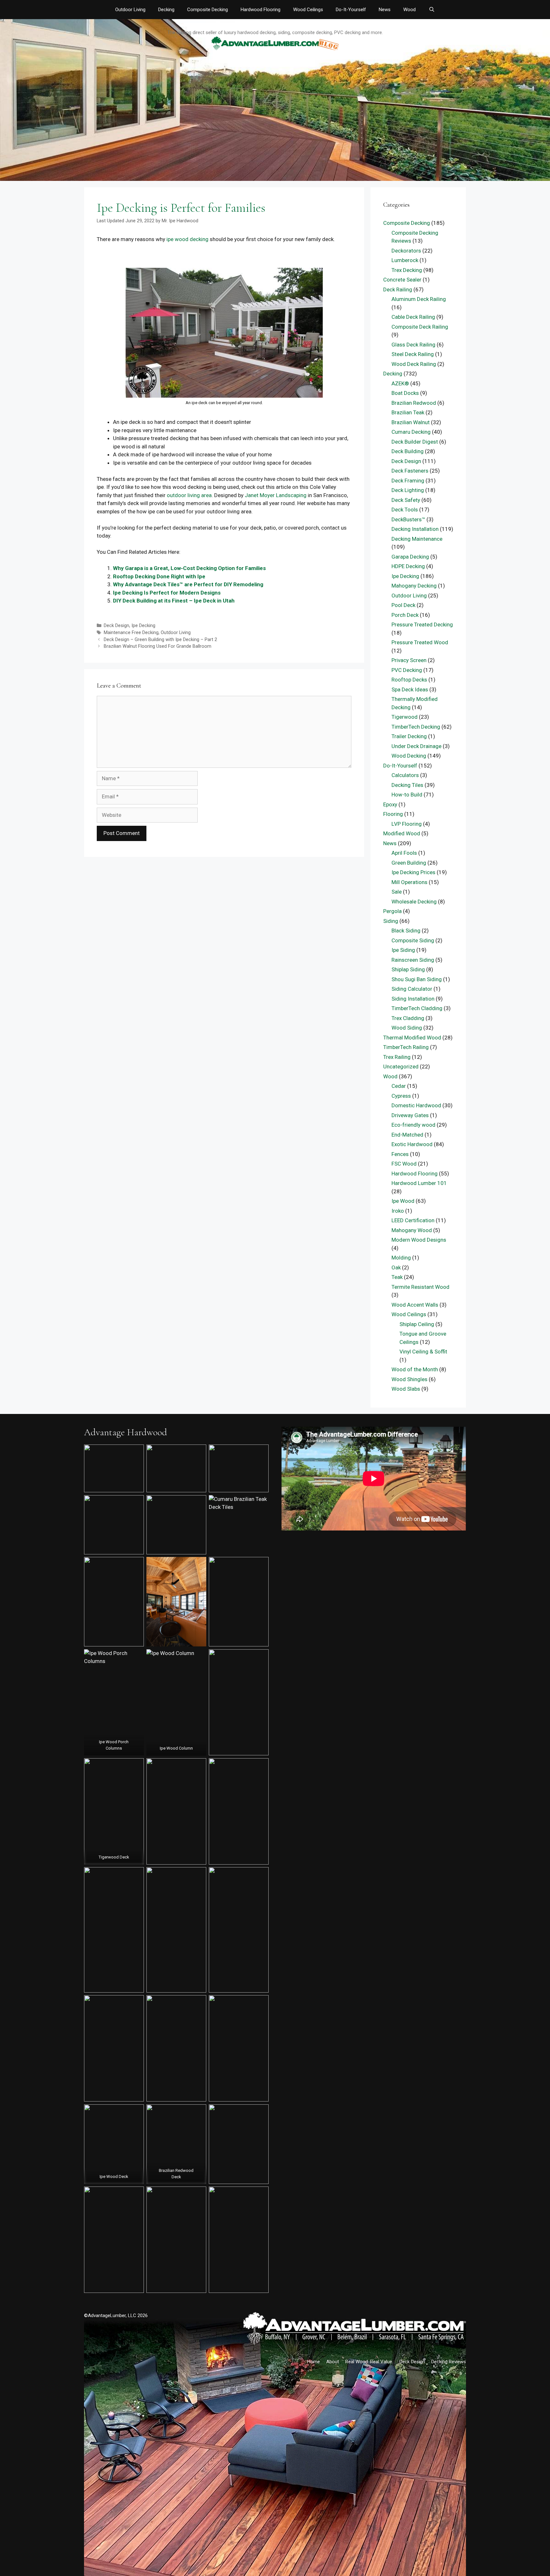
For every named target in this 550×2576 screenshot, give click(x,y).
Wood (409, 10)
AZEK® (400, 383)
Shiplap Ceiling (417, 1324)
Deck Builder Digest (415, 442)
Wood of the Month (415, 1369)
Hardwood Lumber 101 (419, 1183)
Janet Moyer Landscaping (276, 495)
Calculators (405, 775)
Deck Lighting (408, 490)
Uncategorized (401, 1067)
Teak (397, 1277)
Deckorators (406, 251)
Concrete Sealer (402, 280)
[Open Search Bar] (431, 10)
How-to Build (407, 795)
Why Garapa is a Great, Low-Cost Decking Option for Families (189, 568)
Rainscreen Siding (413, 960)
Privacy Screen (409, 660)
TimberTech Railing (406, 1047)
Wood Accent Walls (415, 1305)
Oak (396, 1267)
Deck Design (116, 626)
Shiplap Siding (408, 969)
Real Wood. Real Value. (369, 2362)
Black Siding (406, 931)
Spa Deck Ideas (410, 689)
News (385, 10)
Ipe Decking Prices (413, 872)
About (333, 2362)
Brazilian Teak (408, 412)
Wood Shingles (409, 1379)
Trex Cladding (408, 1018)
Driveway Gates (410, 1115)
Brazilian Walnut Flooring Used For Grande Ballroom (158, 646)
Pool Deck (403, 605)
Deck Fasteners (410, 471)
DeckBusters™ (408, 519)
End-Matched (407, 1135)
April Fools (404, 853)
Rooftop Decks (409, 680)
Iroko (398, 1211)
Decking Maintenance (417, 539)
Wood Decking (409, 756)
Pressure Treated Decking (422, 624)
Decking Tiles (407, 785)
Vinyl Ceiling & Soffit (423, 1352)
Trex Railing (397, 1057)
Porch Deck (405, 615)
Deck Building (408, 451)
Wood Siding (407, 1028)
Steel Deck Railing (413, 354)
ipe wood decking (187, 239)
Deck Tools (405, 510)
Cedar (399, 1086)
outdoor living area (189, 495)
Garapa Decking (410, 557)
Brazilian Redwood (414, 403)
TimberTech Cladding (417, 1008)
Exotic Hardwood (412, 1144)
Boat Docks (405, 393)
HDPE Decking (408, 566)
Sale (397, 892)
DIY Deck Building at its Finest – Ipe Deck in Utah (174, 601)
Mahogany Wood (412, 1230)
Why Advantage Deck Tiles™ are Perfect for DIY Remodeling (188, 584)
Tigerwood (405, 717)
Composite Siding (413, 940)
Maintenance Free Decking (131, 633)
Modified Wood (402, 833)
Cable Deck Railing (413, 317)
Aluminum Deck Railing (419, 299)
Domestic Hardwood (416, 1105)
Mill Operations (409, 882)
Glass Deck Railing (413, 345)
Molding (401, 1258)
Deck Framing (408, 481)
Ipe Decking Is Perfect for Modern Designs (167, 593)
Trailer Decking (409, 736)
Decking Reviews (449, 2362)
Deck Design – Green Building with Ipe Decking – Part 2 (160, 640)
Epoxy (390, 804)
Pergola (392, 911)
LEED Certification (413, 1220)
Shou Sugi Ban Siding (417, 979)
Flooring (393, 814)
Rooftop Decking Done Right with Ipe (159, 576)
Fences (400, 1154)
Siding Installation (413, 999)
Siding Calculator (412, 989)
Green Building (409, 863)
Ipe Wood (403, 1201)
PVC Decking (407, 670)
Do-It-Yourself (351, 10)
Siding (391, 921)
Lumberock (405, 260)
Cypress (401, 1096)
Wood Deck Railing (414, 364)
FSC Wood (404, 1164)
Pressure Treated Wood (420, 642)
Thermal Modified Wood (412, 1038)
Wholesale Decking (414, 902)
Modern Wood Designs (419, 1240)
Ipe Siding (403, 950)
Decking (166, 10)
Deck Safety (406, 500)
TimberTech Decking (416, 727)
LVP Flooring (407, 824)
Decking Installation (415, 529)
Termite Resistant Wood (420, 1287)
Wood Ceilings (308, 10)
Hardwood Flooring (261, 10)
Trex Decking (407, 270)
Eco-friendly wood (413, 1125)
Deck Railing (398, 289)
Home (314, 2362)
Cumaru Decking (411, 432)
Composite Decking (208, 10)
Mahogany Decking (414, 586)
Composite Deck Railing (420, 327)
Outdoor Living (130, 10)
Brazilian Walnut (411, 422)
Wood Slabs (406, 1389)
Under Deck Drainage (416, 746)
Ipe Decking (143, 626)
